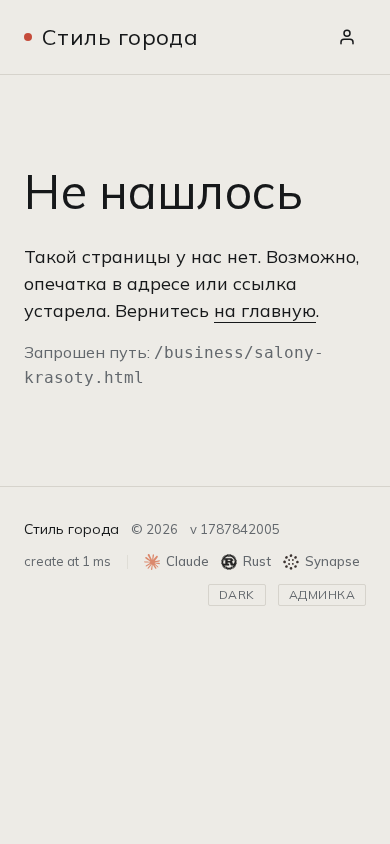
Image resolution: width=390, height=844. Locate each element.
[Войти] (347, 37)
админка (322, 594)
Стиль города (120, 37)
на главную (265, 310)
